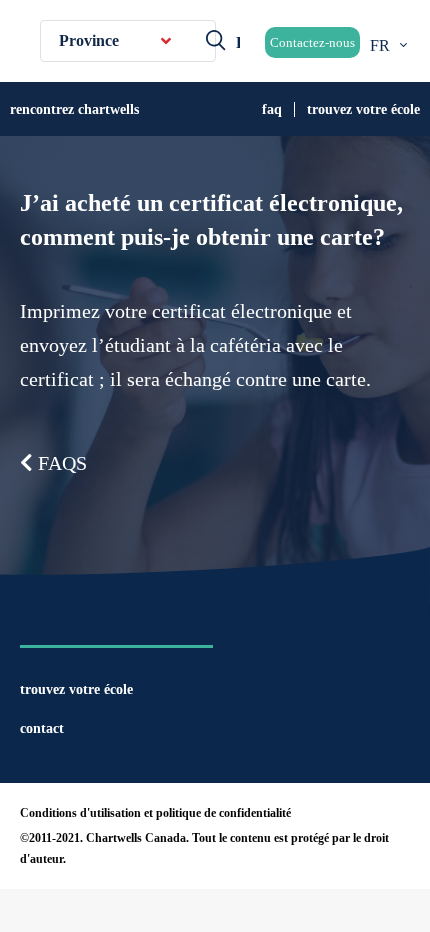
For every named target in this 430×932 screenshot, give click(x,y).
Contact (42, 728)
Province (89, 40)
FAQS (60, 463)
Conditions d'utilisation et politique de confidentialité (155, 813)
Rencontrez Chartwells (74, 109)
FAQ (272, 109)
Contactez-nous (312, 42)
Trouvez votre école (363, 109)
